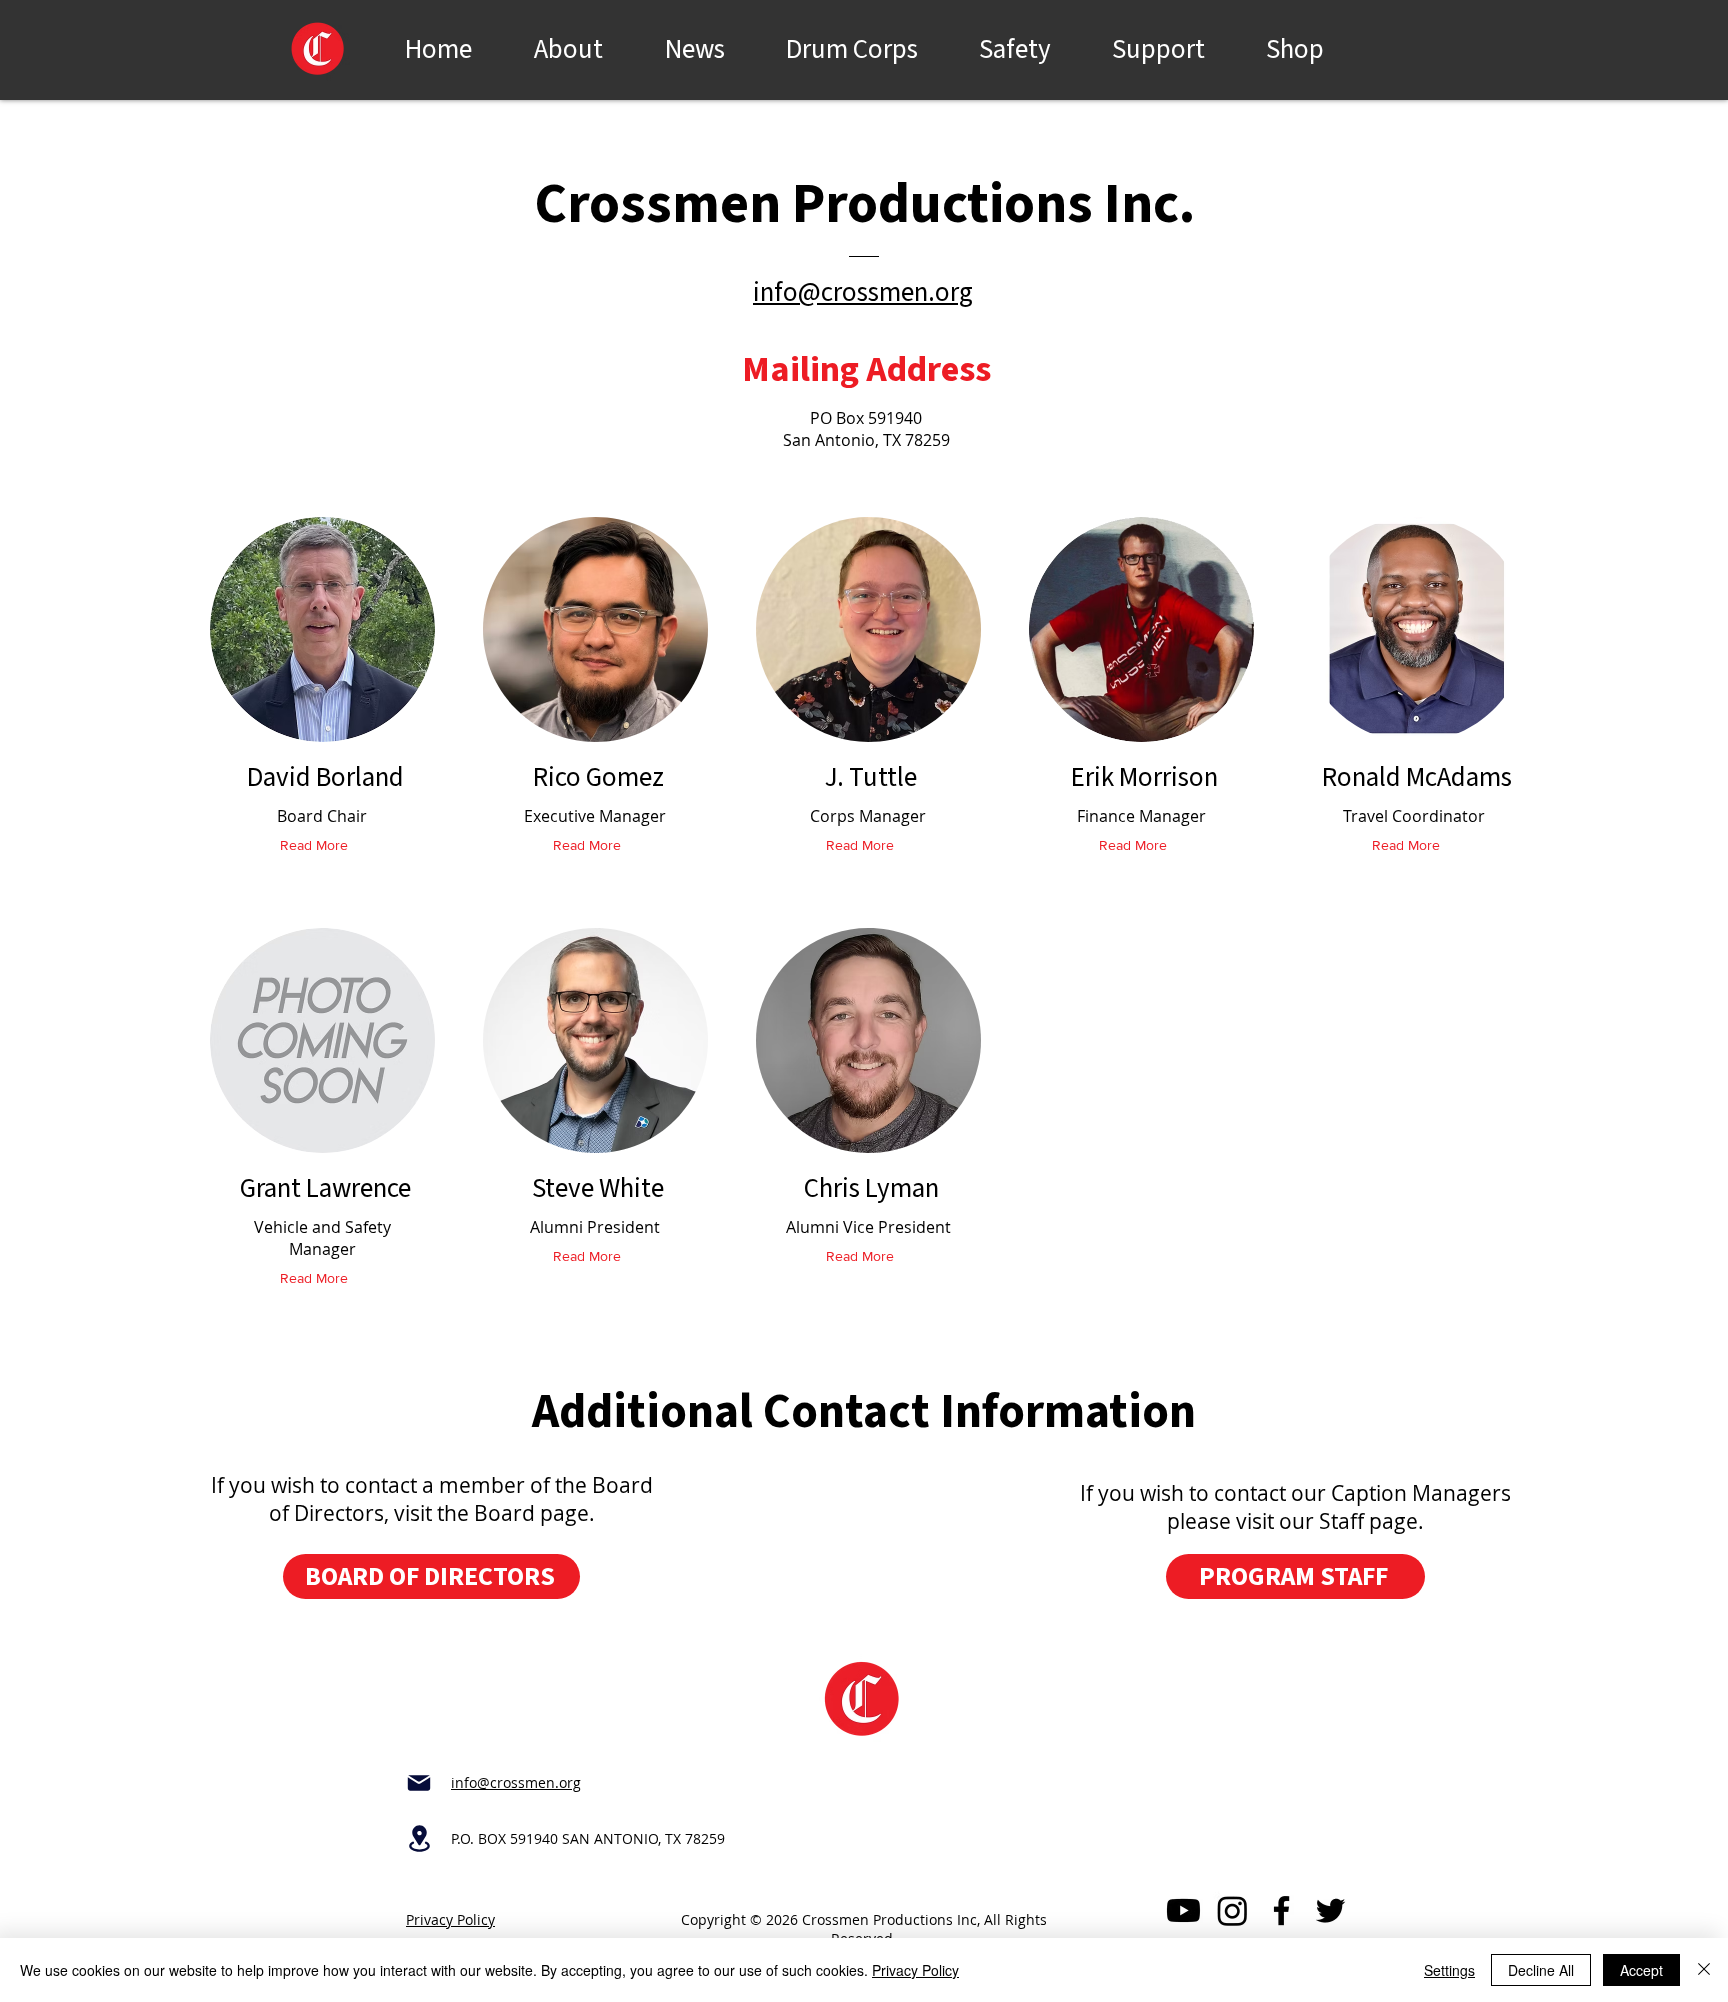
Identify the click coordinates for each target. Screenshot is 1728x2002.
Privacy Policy (450, 1919)
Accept (1641, 1970)
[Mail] (419, 1782)
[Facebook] (1281, 1910)
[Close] (1704, 1970)
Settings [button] (1449, 1970)
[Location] (419, 1838)
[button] (851, 44)
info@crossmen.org (863, 292)
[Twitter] (1330, 1910)
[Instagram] (1232, 1910)
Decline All (1541, 1970)
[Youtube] (1183, 1910)
